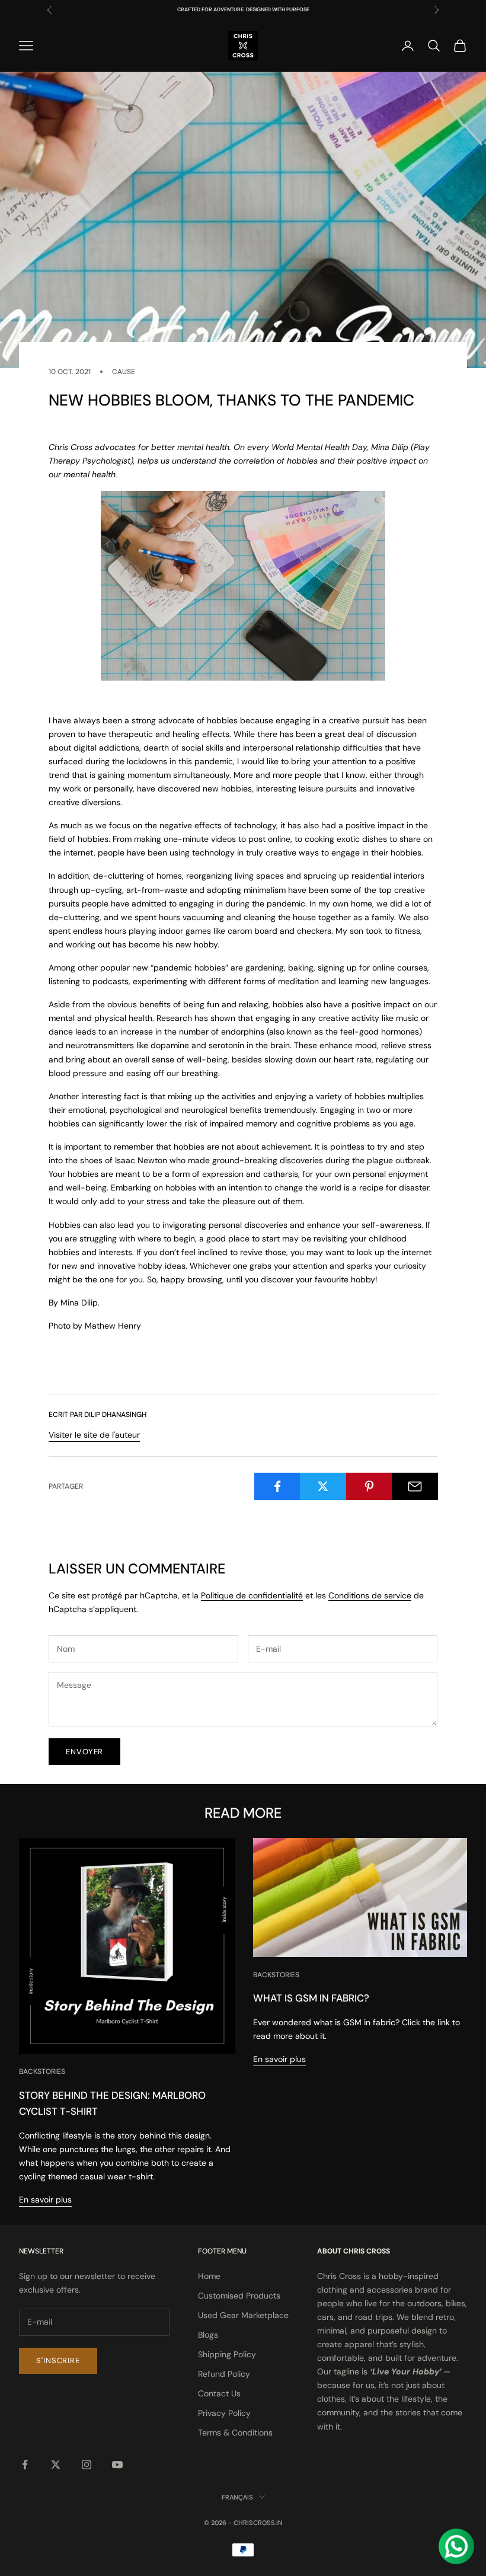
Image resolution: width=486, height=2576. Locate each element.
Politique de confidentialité (252, 1595)
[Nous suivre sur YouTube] (117, 2465)
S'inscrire (58, 2360)
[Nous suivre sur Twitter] (56, 2465)
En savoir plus (45, 2200)
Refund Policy (224, 2374)
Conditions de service (370, 1595)
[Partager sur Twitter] (323, 1486)
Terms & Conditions (235, 2433)
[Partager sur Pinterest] (369, 1486)
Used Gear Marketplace (243, 2315)
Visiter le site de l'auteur (94, 1435)
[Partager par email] (415, 1486)
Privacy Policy (224, 2413)
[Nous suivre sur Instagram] (87, 2465)
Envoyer (84, 1752)
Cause (124, 372)
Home (209, 2276)
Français (237, 2497)
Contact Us (219, 2393)
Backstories (42, 2071)
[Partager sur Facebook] (277, 1486)
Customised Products (239, 2296)
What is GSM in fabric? (311, 1998)
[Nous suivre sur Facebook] (25, 2465)
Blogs (208, 2335)
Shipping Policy (227, 2354)
